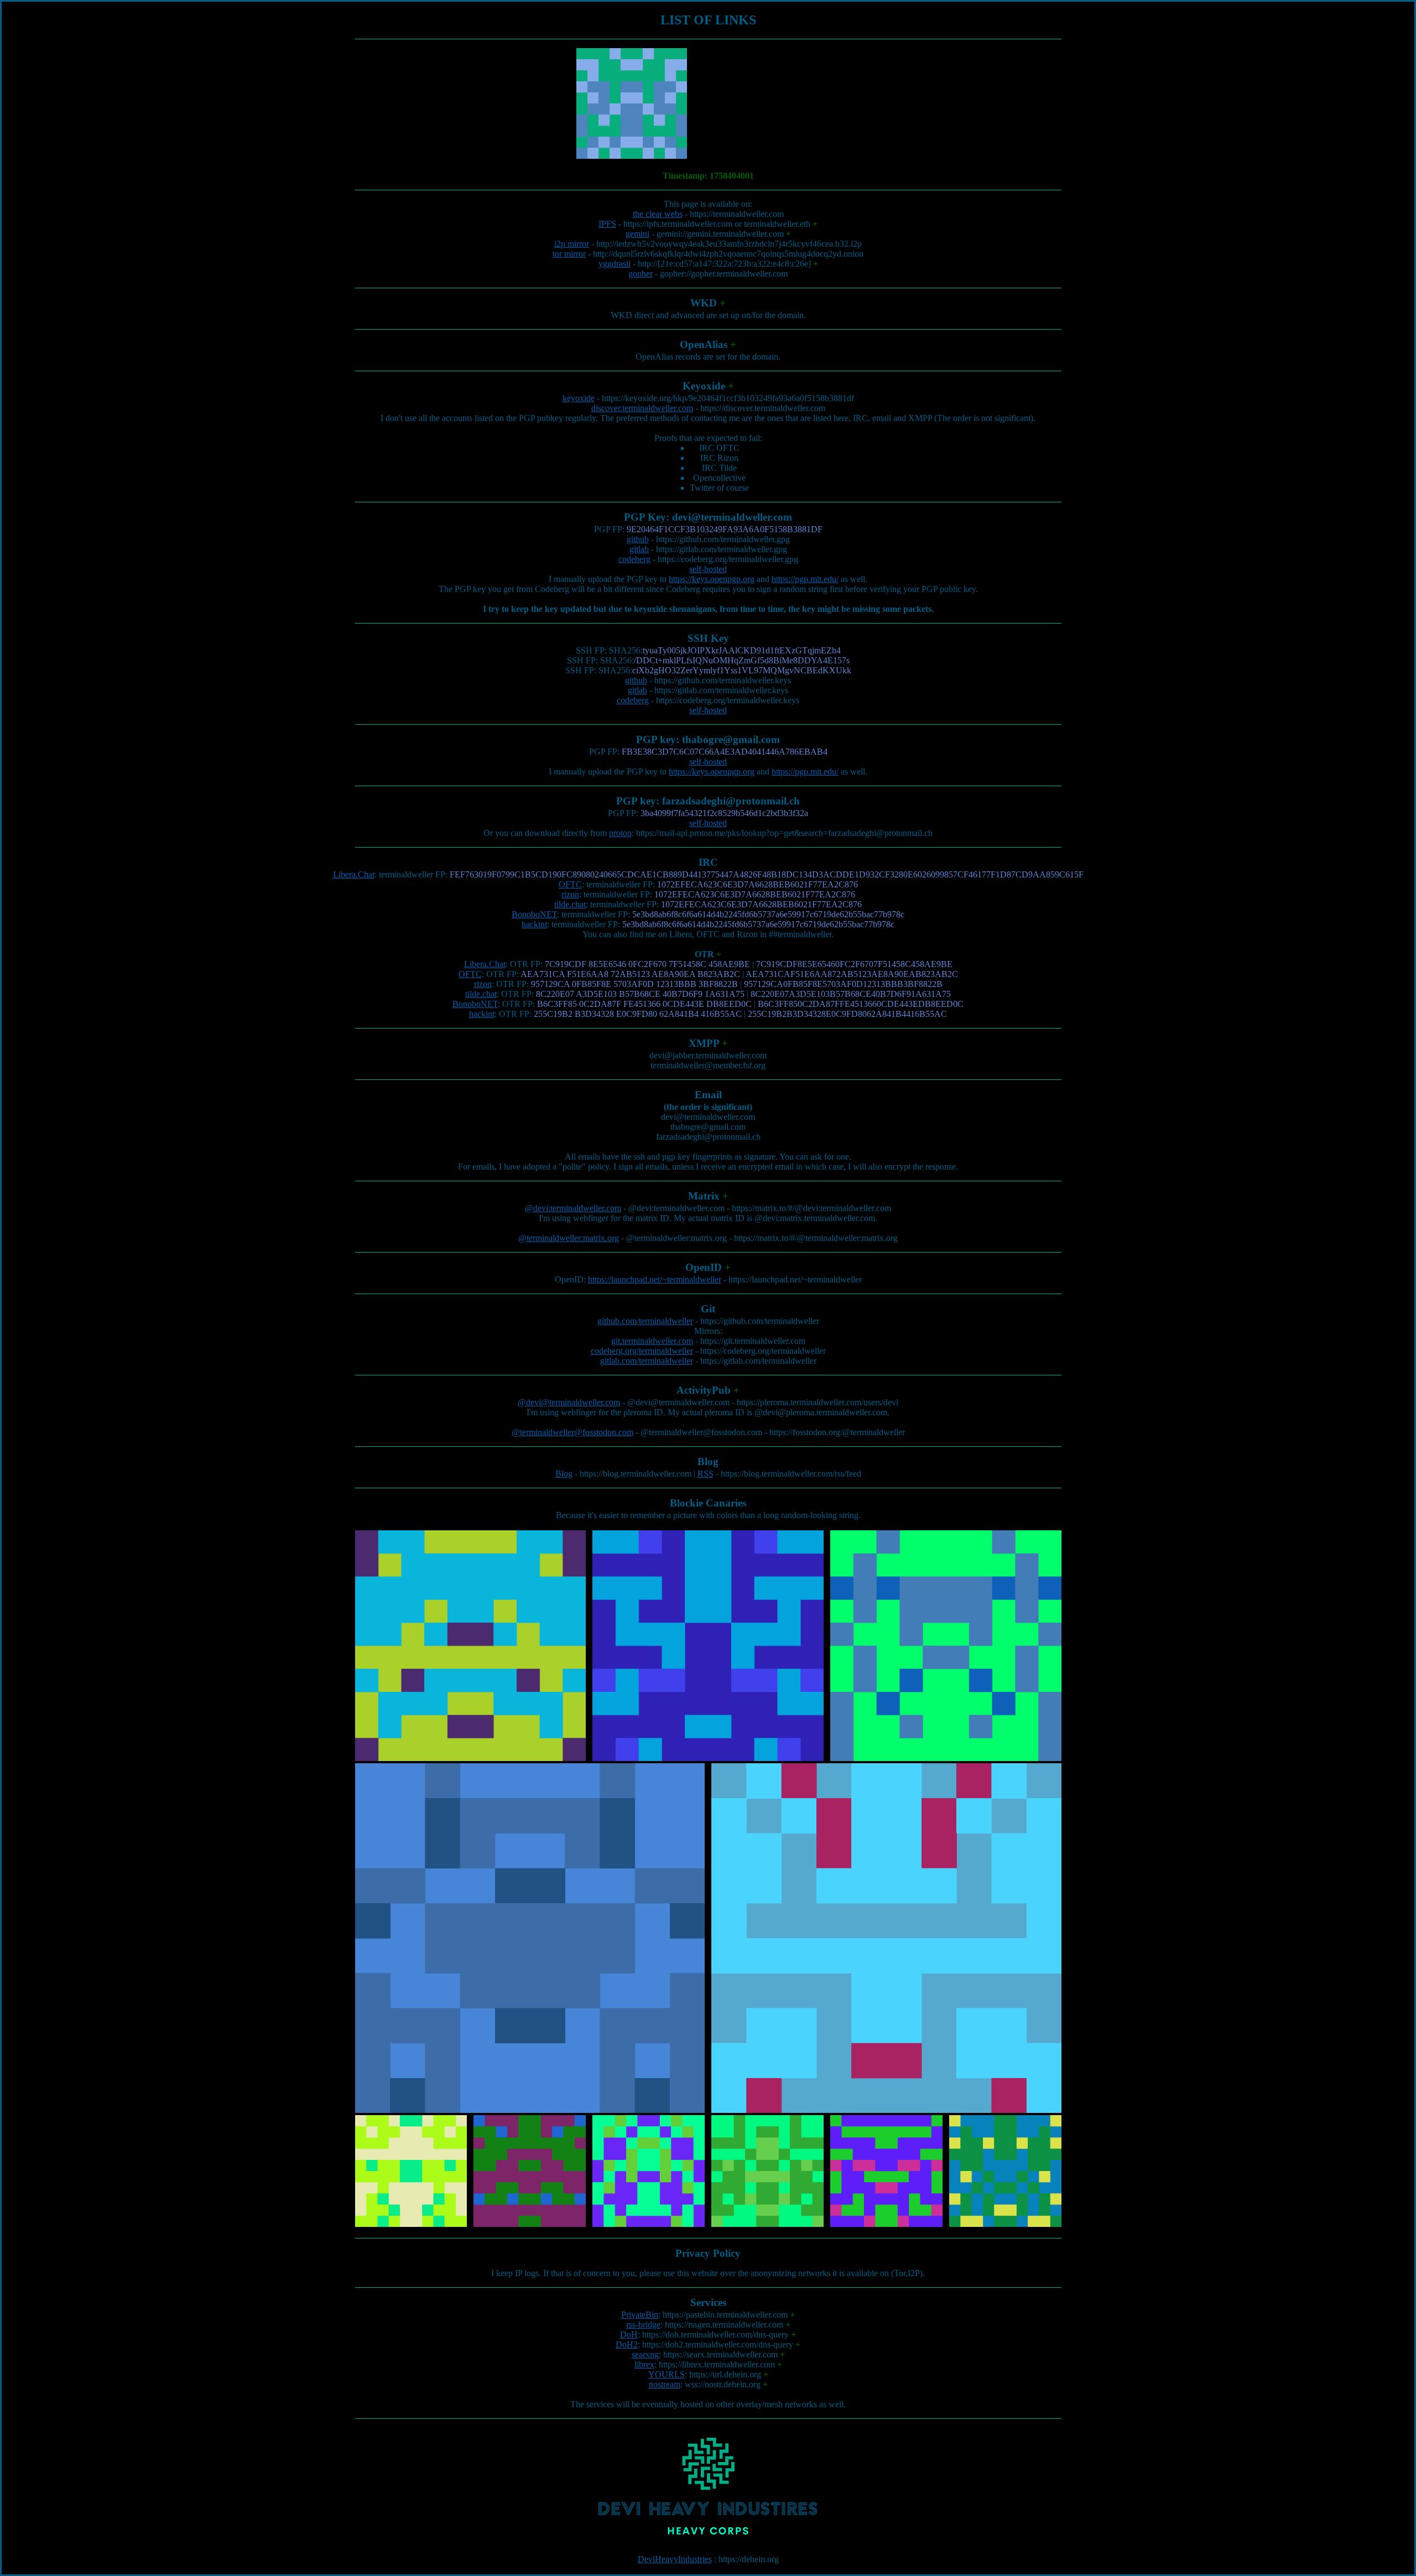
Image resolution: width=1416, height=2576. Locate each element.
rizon (570, 894)
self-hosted (708, 569)
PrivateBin (640, 2315)
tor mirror (569, 254)
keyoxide (579, 398)
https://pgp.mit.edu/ (805, 579)
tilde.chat (570, 904)
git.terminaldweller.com (652, 1341)
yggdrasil (615, 264)
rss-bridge (643, 2325)
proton (620, 833)
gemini (637, 234)
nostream (665, 2384)
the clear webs (658, 214)
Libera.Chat (354, 874)
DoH (629, 2334)
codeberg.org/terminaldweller (642, 1351)
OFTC (570, 884)
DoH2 (627, 2344)
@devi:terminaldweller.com (573, 1208)
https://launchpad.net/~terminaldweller (655, 1279)
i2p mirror (572, 244)
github (638, 539)
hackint (534, 924)
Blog (564, 1474)
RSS (706, 1474)
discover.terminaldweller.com (642, 408)
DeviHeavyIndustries (675, 2559)
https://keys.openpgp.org (712, 579)
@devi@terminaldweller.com (569, 1402)
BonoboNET (534, 914)
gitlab (639, 549)
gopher (641, 274)
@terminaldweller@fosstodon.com (572, 1432)
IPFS (607, 224)
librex (644, 2364)
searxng (645, 2354)
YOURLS (667, 2374)
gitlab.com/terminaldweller (647, 1361)
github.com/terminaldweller (645, 1321)
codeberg (634, 559)
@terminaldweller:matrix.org (569, 1238)
